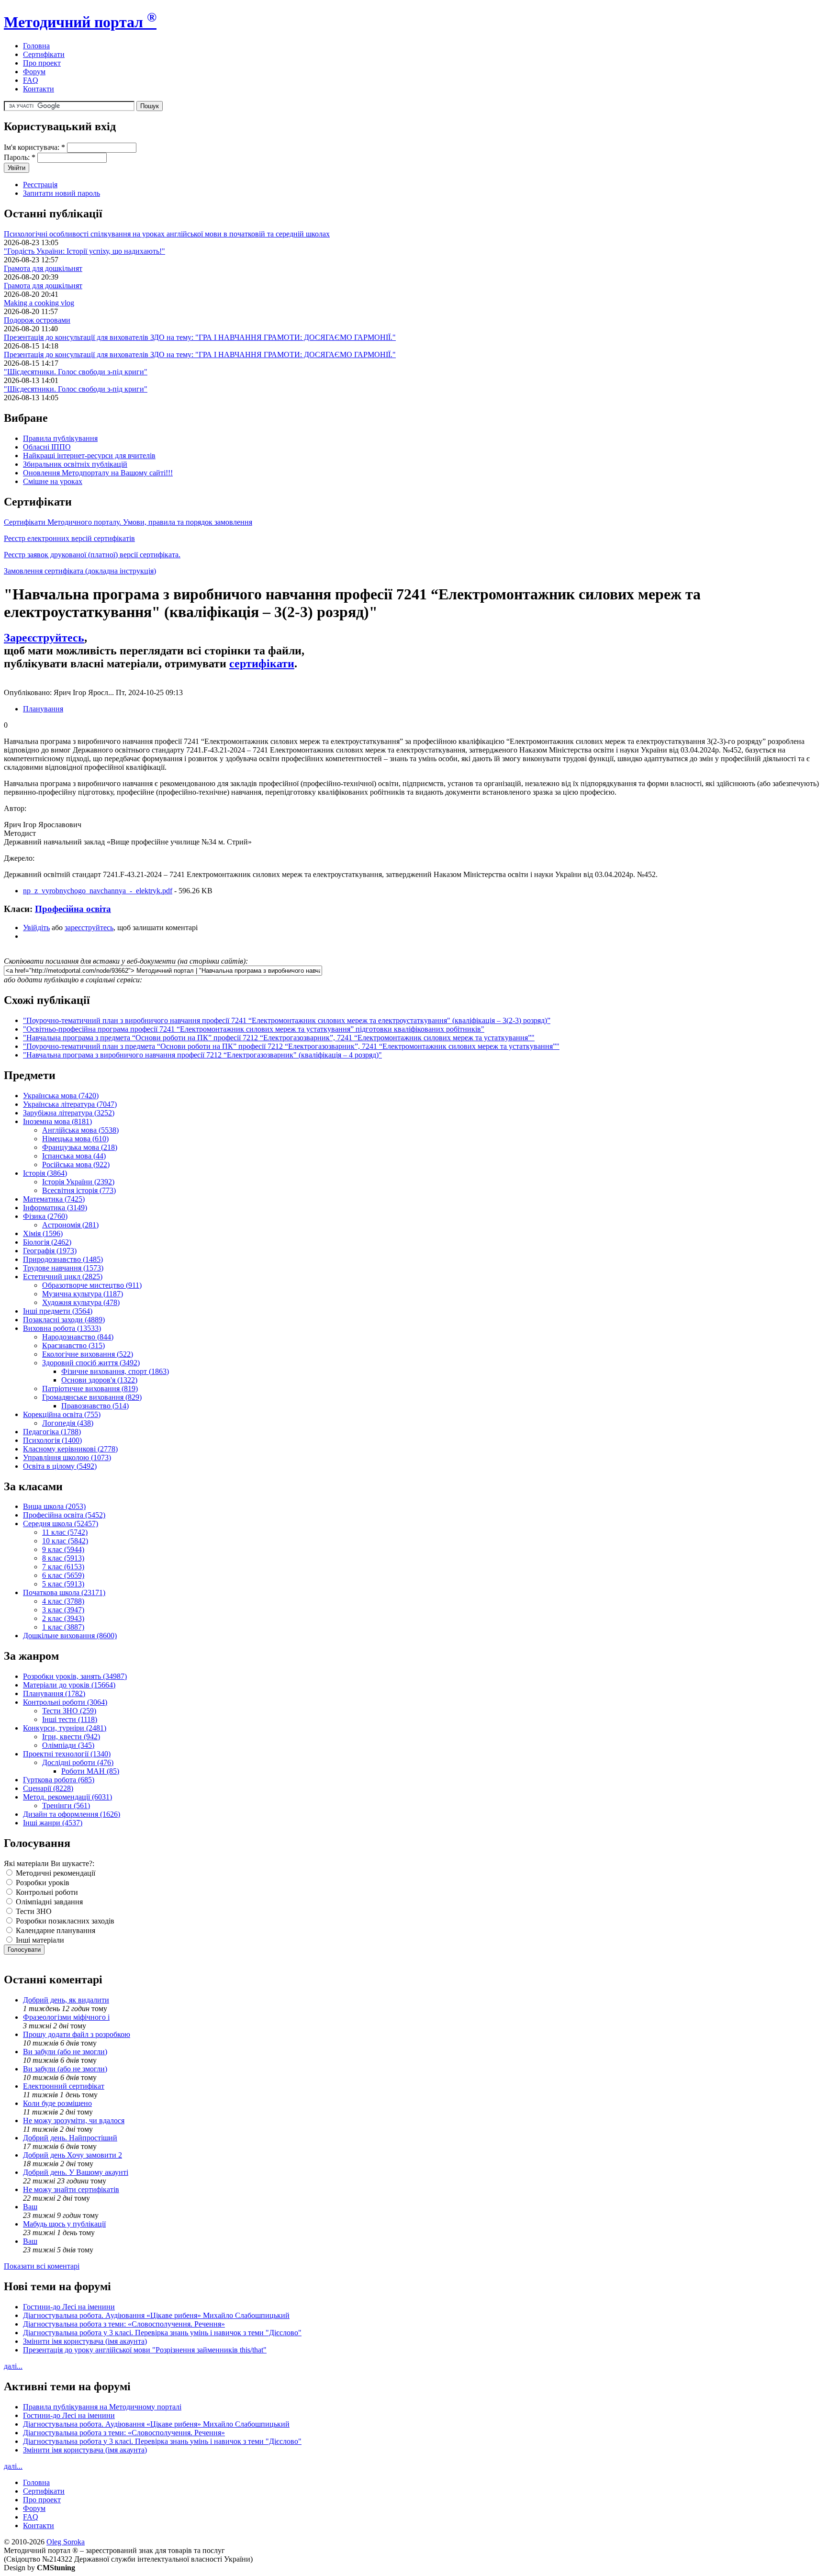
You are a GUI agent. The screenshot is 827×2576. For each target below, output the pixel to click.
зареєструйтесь (89, 928)
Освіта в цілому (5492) (60, 1466)
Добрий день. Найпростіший (70, 2138)
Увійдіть (36, 928)
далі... (13, 2366)
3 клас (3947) (63, 1610)
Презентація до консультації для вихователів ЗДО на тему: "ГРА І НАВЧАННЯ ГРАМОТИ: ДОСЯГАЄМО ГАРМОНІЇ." (200, 337)
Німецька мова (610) (75, 1139)
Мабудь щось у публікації (64, 2224)
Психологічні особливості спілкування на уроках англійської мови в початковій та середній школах (167, 234)
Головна (36, 46)
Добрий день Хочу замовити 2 (73, 2155)
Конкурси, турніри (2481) (65, 1728)
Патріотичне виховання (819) (90, 1389)
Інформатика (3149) (55, 1208)
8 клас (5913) (63, 1558)
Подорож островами (37, 320)
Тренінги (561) (66, 1805)
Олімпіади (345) (68, 1745)
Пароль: (20, 157)
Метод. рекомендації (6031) (67, 1797)
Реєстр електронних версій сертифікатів (69, 538)
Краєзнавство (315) (73, 1345)
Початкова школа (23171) (64, 1592)
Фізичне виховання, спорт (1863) (115, 1371)
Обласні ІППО (47, 447)
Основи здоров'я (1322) (99, 1380)
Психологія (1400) (52, 1440)
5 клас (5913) (63, 1584)
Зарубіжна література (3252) (69, 1113)
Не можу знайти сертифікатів (71, 2189)
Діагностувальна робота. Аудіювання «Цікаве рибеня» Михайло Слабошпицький (156, 2315)
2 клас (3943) (63, 1618)
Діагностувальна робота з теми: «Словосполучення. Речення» (124, 2324)
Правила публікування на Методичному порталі (102, 2407)
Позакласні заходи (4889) (64, 1320)
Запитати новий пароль (61, 193)
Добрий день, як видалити (66, 2000)
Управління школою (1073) (67, 1457)
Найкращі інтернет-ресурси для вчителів (89, 456)
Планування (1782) (54, 1693)
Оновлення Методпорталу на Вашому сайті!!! (98, 473)
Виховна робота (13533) (62, 1328)
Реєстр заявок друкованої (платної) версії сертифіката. (92, 555)
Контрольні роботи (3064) (65, 1702)
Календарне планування (55, 1930)
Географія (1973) (50, 1251)
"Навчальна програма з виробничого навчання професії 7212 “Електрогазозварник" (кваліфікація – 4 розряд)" (202, 1055)
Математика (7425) (54, 1199)
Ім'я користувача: (34, 147)
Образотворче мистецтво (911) (92, 1285)
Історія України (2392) (78, 1182)
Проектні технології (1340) (67, 1754)
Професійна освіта (73, 909)
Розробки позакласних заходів (64, 1921)
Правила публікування (60, 438)
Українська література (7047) (70, 1104)
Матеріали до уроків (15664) (69, 1685)
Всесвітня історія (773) (79, 1190)
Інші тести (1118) (70, 1719)
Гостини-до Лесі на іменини (69, 2307)
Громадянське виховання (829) (92, 1397)
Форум (34, 72)
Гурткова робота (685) (59, 1780)
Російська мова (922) (76, 1164)
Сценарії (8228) (48, 1788)
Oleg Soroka (66, 2542)
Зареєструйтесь (44, 638)
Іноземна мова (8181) (57, 1121)
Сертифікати (44, 54)
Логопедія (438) (68, 1423)
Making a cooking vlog (39, 303)
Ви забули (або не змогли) (65, 2052)
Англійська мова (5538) (80, 1130)
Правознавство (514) (95, 1406)
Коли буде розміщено (57, 2103)
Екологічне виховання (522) (88, 1354)
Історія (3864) (45, 1173)
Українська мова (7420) (61, 1096)
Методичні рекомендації (55, 1873)
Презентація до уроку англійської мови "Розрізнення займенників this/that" (145, 2350)
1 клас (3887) (63, 1627)
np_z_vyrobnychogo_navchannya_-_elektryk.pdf (98, 891)
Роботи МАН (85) (90, 1771)
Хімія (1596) (43, 1233)
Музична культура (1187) (83, 1294)
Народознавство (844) (78, 1337)
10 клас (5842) (65, 1541)
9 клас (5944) (63, 1549)
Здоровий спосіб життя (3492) (91, 1363)
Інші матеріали (39, 1940)
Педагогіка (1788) (52, 1432)
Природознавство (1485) (63, 1259)
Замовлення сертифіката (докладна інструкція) (80, 571)
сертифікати (262, 664)
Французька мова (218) (80, 1147)
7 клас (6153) (63, 1567)
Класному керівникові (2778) (70, 1449)
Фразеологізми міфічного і (66, 2017)
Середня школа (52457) (61, 1524)
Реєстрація (40, 185)
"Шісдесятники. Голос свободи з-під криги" (76, 372)
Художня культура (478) (81, 1302)
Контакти (39, 89)
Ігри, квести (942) (71, 1737)
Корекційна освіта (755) (62, 1414)
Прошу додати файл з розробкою (77, 2034)
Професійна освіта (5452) (64, 1515)
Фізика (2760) (45, 1216)
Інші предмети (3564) (58, 1311)
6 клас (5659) (63, 1575)
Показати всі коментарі (42, 2266)
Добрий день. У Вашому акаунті (76, 2172)
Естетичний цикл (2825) (63, 1277)
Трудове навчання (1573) (63, 1268)
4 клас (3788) (63, 1601)
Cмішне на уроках (53, 481)
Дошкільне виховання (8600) (70, 1636)
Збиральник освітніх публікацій (75, 464)
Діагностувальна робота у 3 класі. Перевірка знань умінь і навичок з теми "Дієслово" (162, 2333)
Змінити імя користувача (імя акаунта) (85, 2341)
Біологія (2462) (47, 1242)
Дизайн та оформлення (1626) (72, 1814)
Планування (43, 709)
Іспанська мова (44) (74, 1156)
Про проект (42, 63)
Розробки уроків (42, 1883)
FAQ (31, 80)
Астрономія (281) (70, 1225)
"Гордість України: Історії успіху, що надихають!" (84, 251)
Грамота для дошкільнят (43, 268)
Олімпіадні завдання (48, 1902)
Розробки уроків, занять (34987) (75, 1676)
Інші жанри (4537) (53, 1823)
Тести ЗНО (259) (69, 1711)
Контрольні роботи (46, 1892)
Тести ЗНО (33, 1911)
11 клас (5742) (65, 1532)
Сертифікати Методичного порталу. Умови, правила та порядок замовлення (128, 522)
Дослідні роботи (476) (78, 1762)
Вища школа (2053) (54, 1506)
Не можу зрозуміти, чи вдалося (74, 2120)
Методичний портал (80, 22)
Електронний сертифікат (64, 2086)
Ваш (30, 2207)
